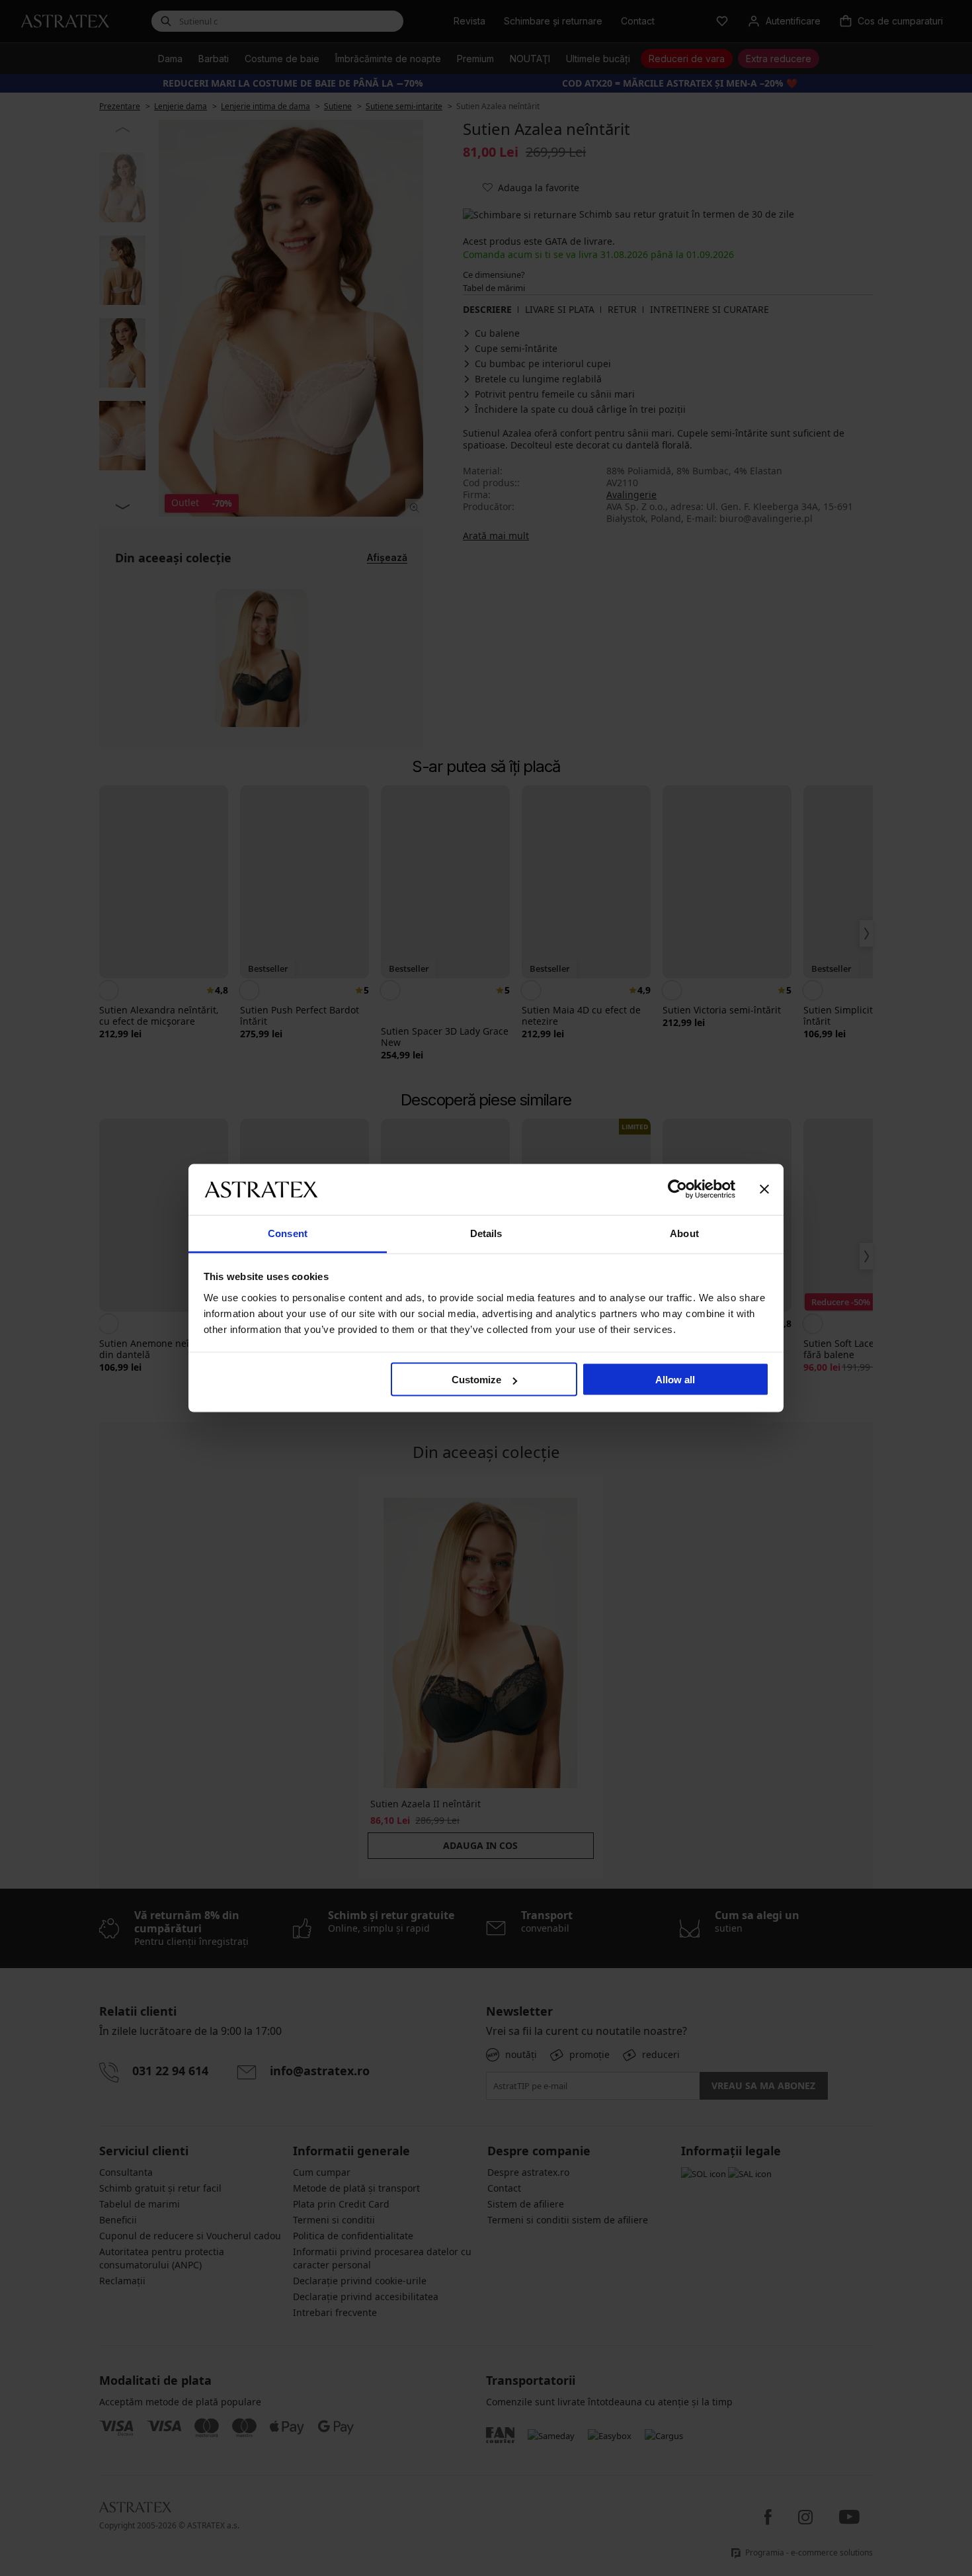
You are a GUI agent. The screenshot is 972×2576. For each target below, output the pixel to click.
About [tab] (684, 1233)
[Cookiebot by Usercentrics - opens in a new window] (677, 1189)
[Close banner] (764, 1189)
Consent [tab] (288, 1233)
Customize (476, 1380)
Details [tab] (486, 1233)
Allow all (675, 1380)
